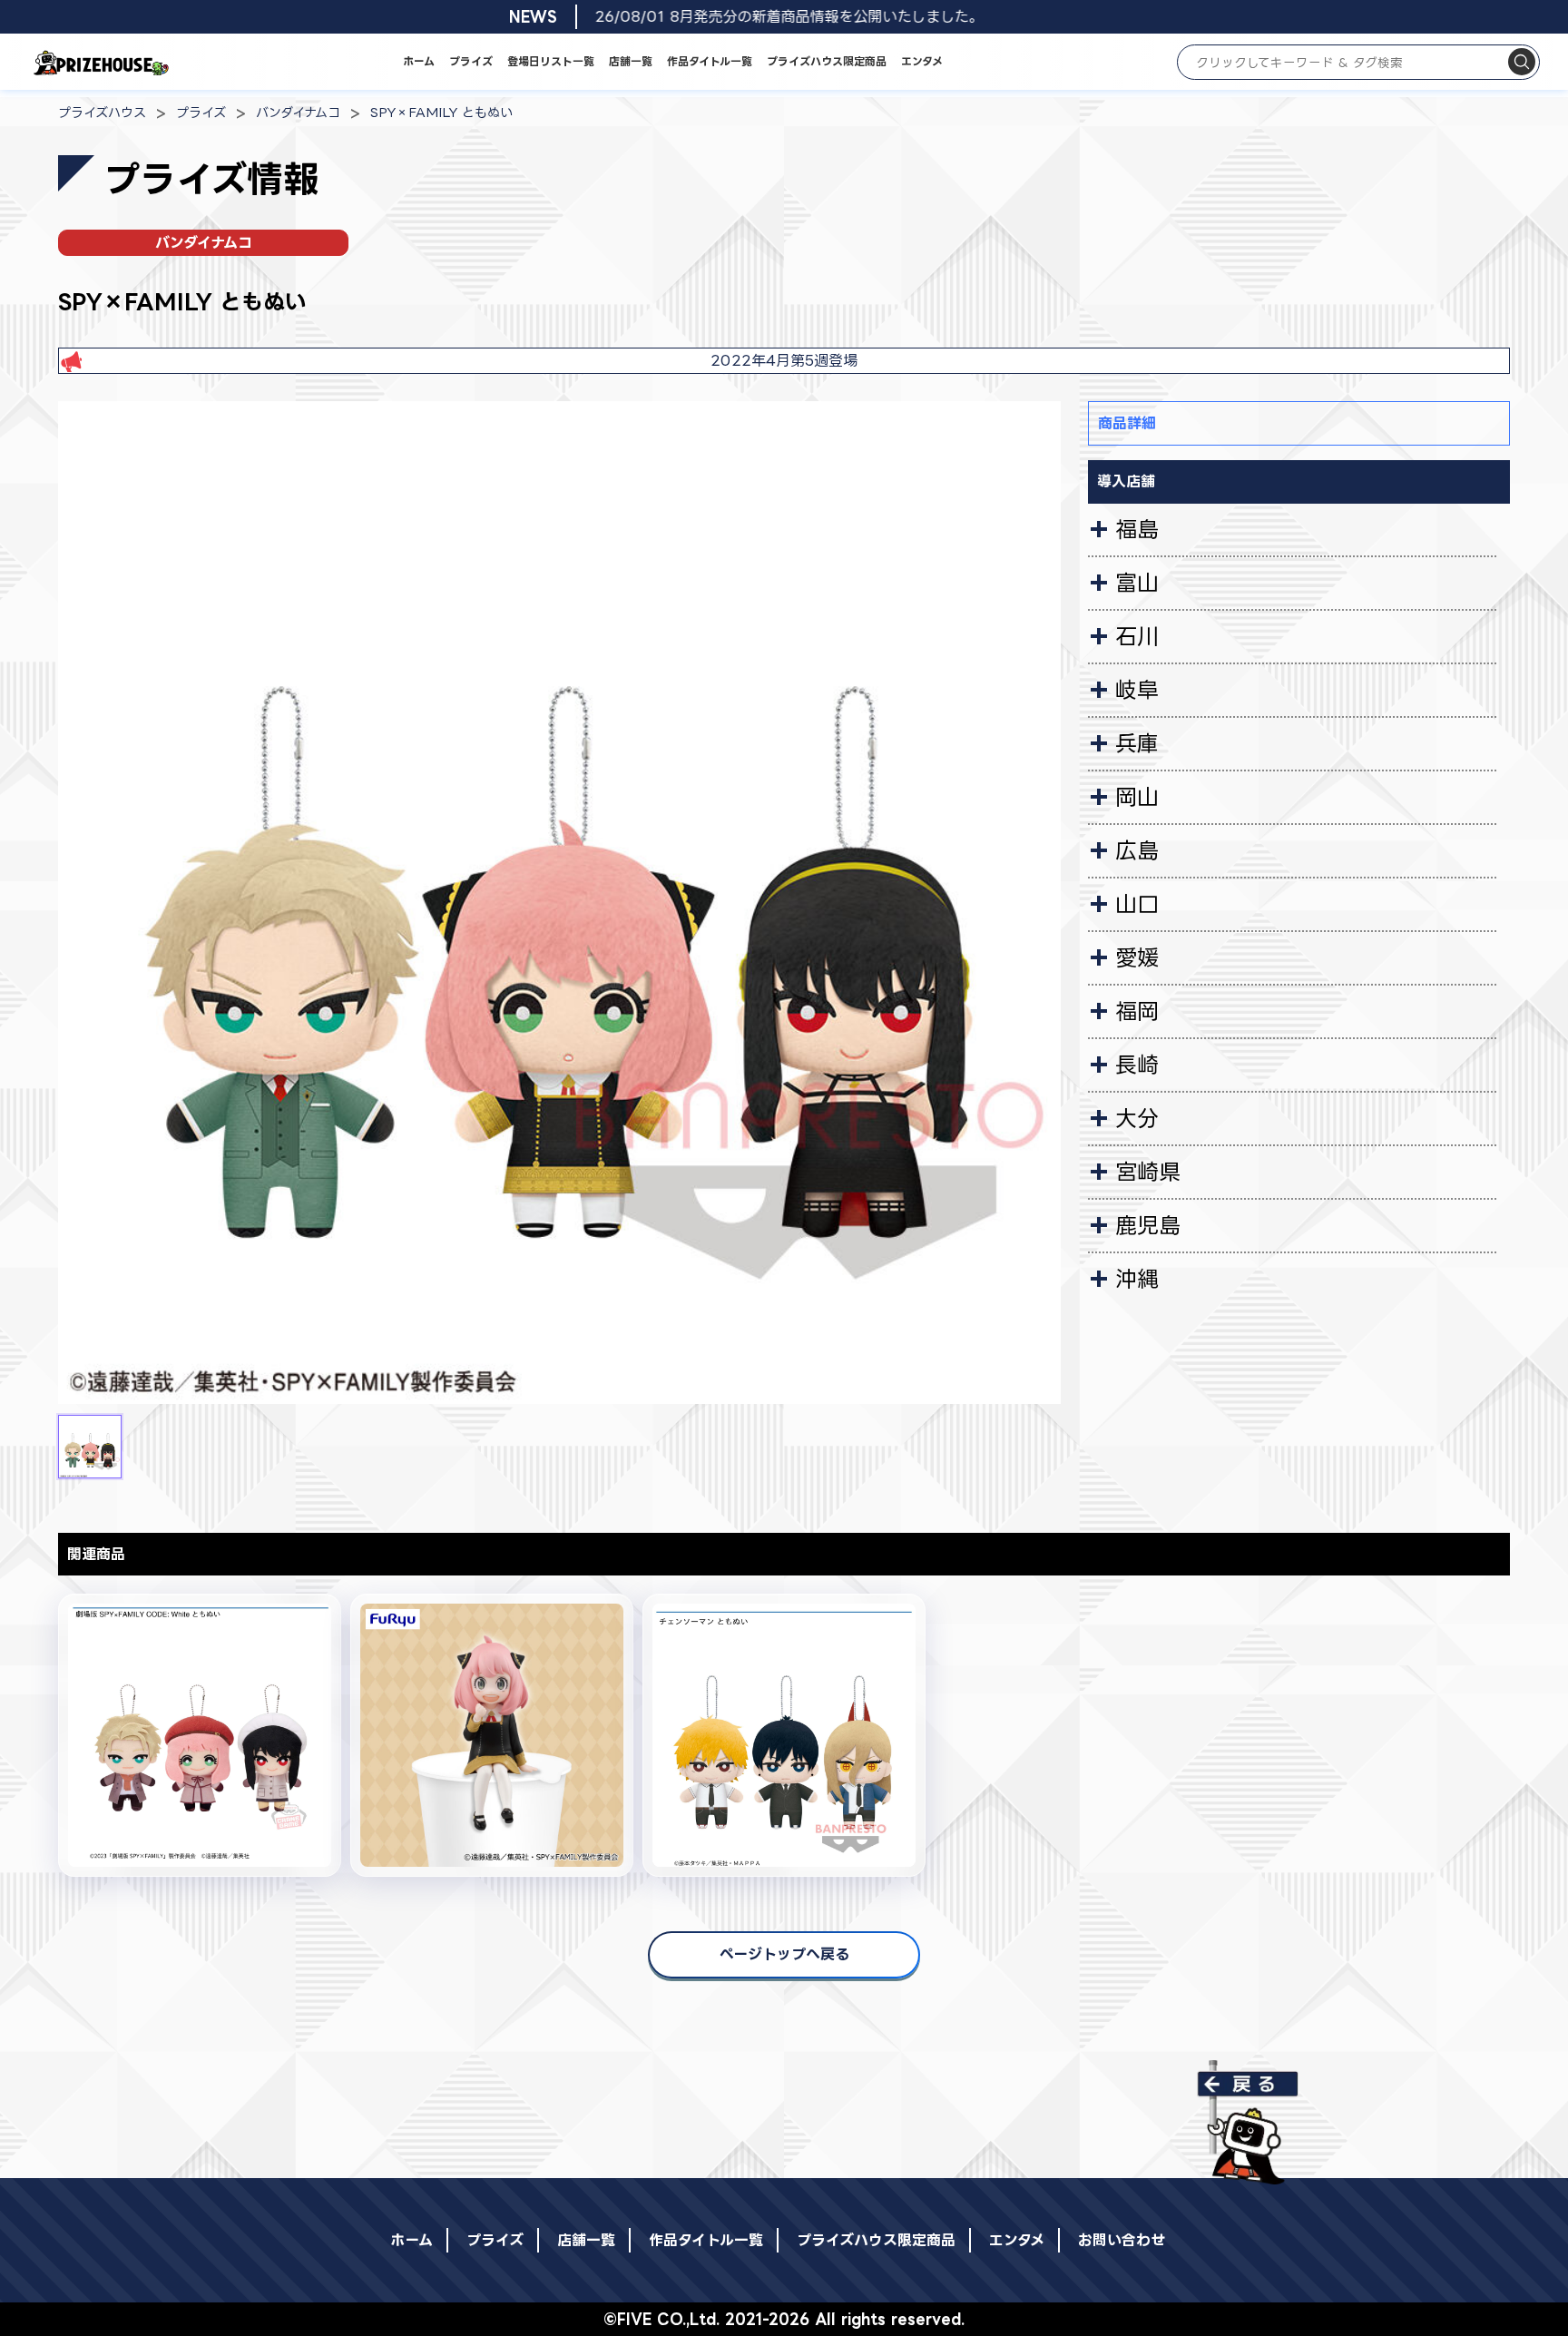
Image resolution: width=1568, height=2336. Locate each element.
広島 (1137, 850)
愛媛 (1137, 957)
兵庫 (1137, 743)
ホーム (419, 61)
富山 (1137, 583)
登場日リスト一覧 (551, 61)
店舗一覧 (631, 61)
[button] (90, 1447)
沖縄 (1137, 1279)
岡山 (1137, 797)
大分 (1137, 1118)
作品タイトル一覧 (710, 61)
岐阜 (1137, 690)
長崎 (1137, 1065)
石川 (1137, 636)
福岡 (1137, 1011)
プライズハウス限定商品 (827, 61)
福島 (1137, 529)
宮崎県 (1148, 1172)
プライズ (471, 61)
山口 (1137, 904)
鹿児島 (1148, 1225)
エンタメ (922, 61)
